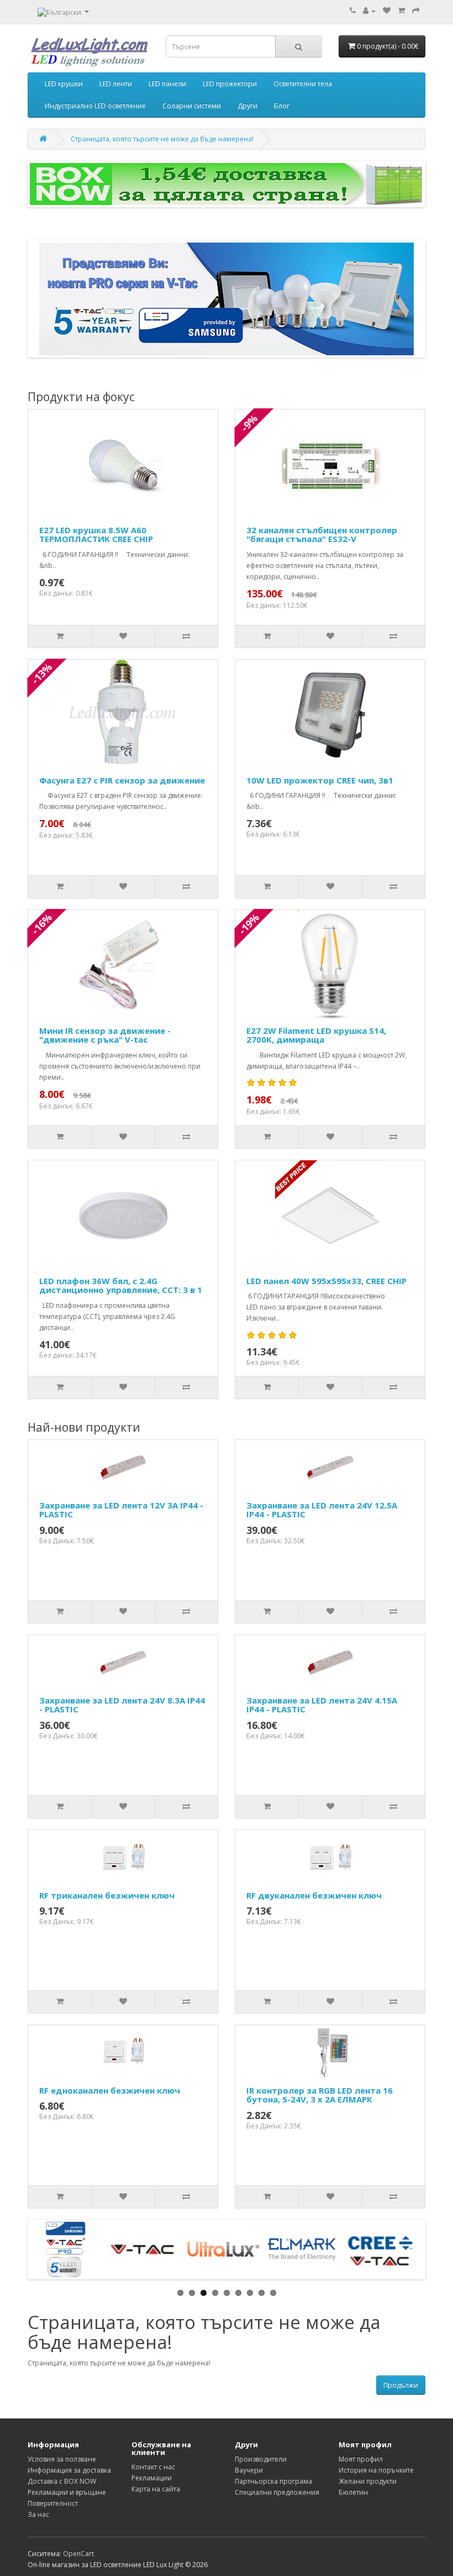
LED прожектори (230, 84)
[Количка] (401, 11)
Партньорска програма (273, 2481)
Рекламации (152, 2478)
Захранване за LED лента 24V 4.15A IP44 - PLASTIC (322, 1705)
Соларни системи (192, 106)
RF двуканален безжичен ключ (314, 1895)
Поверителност (53, 2503)
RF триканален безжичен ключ (107, 1895)
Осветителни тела (303, 84)
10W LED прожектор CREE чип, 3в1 (320, 780)
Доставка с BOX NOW (62, 2481)
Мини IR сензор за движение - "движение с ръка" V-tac (105, 1035)
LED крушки (64, 84)
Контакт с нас (153, 2467)
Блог (282, 106)
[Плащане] (416, 11)
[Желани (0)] (387, 11)
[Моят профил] (369, 11)
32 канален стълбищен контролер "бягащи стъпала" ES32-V (322, 535)
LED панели (167, 84)
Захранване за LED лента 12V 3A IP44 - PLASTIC (121, 1510)
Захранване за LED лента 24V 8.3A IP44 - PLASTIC (122, 1705)
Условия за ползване (62, 2459)
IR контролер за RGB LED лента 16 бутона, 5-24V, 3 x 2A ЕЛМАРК (320, 2095)
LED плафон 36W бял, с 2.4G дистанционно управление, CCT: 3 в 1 (121, 1286)
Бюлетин (353, 2492)
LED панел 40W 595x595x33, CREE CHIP (326, 1281)
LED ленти (116, 84)
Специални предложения (277, 2492)
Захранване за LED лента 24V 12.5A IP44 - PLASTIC (322, 1510)
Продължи (401, 2385)
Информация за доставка (69, 2470)
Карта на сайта (156, 2489)
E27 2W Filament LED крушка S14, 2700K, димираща (316, 1035)
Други (247, 106)
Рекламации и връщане (67, 2492)
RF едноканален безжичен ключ (110, 2090)
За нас (38, 2514)
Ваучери (249, 2470)
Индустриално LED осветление (95, 106)
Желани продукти (368, 2481)
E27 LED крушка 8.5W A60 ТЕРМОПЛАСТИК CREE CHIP (96, 535)
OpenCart (78, 2554)
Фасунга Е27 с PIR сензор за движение (122, 780)
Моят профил (361, 2459)
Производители (261, 2459)
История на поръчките (376, 2470)
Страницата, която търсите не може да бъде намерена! (162, 139)
